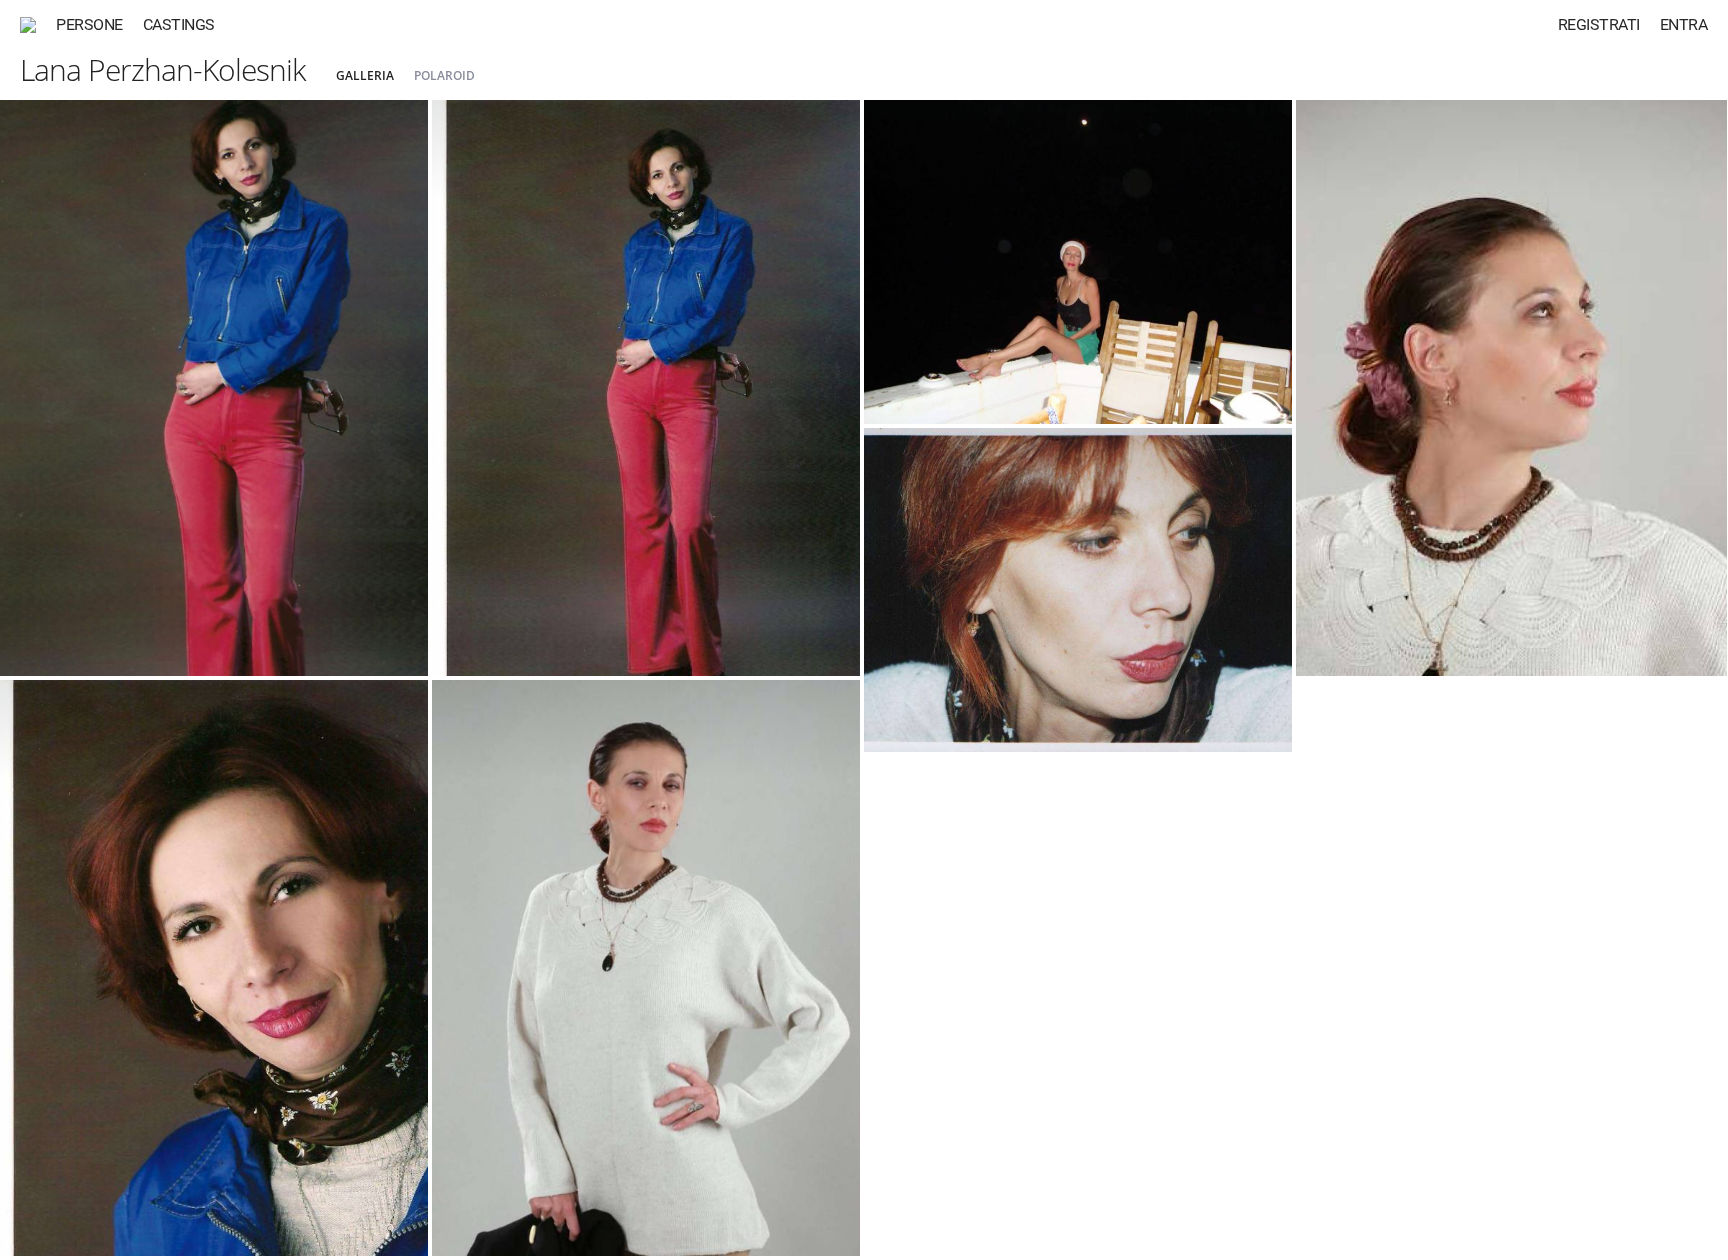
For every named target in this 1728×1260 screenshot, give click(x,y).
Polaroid (444, 75)
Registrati (1599, 24)
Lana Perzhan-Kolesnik (163, 69)
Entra (1684, 24)
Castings (179, 24)
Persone (89, 24)
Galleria (365, 75)
